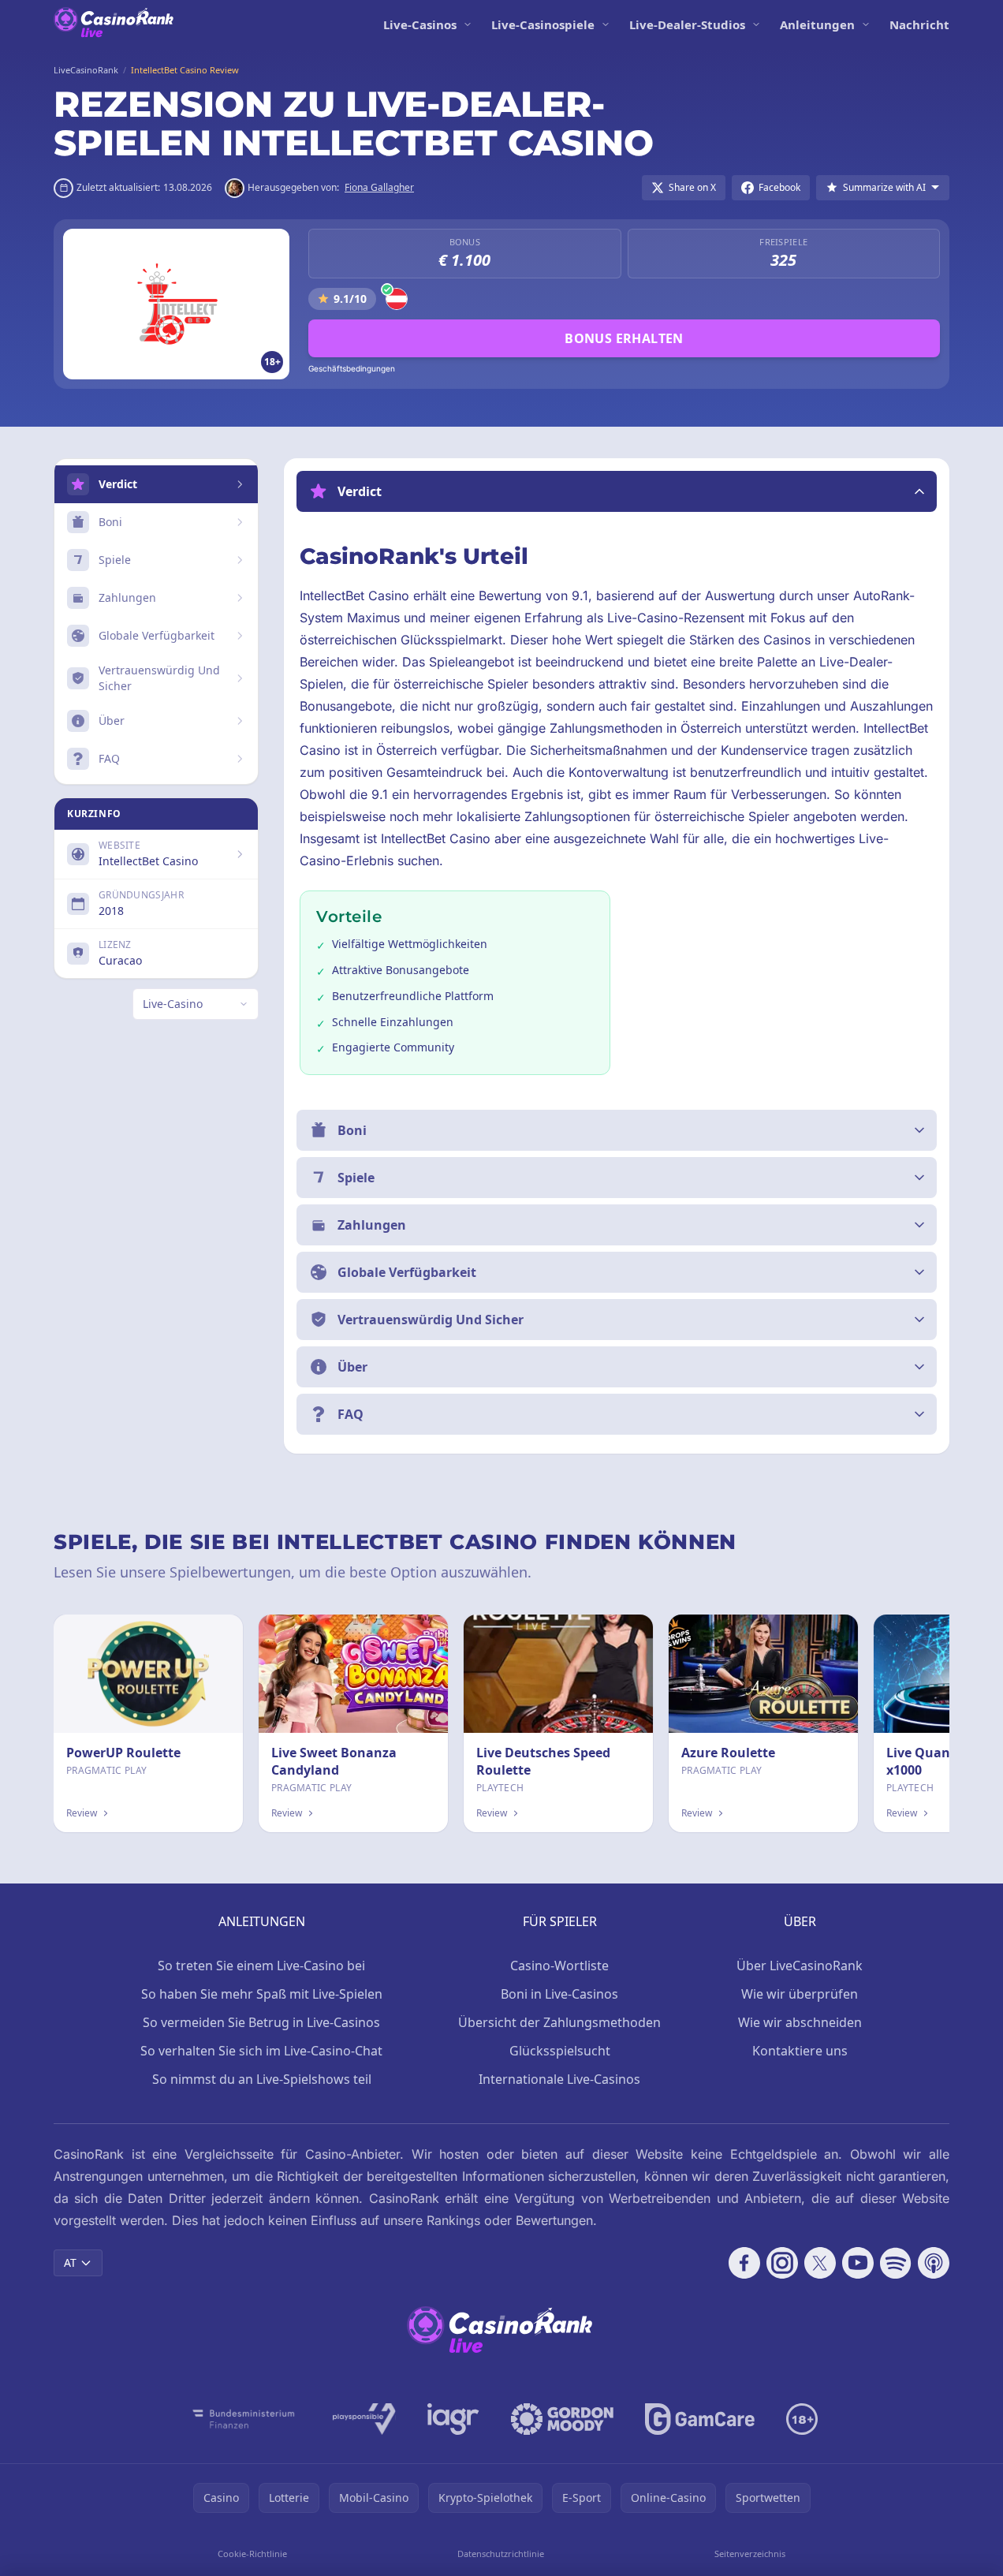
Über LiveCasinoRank (800, 1966)
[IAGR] (453, 2419)
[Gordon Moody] (562, 2419)
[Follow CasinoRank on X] (820, 2263)
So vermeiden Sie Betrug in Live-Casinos (261, 2022)
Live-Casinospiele (543, 24)
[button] (617, 491)
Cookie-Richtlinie (252, 2554)
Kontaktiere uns (800, 2051)
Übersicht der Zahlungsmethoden (559, 2022)
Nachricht (919, 24)
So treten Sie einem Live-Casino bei (261, 1966)
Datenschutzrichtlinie (501, 2554)
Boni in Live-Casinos (559, 1994)
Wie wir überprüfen (800, 1994)
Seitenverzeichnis (750, 2554)
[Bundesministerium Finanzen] (244, 2419)
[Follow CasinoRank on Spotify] (896, 2263)
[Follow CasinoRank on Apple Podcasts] (934, 2263)
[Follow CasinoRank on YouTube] (858, 2263)
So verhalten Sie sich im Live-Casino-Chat (261, 2051)
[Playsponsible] (364, 2419)
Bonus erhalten (624, 338)
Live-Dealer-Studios (687, 24)
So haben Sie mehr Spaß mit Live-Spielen (262, 1994)
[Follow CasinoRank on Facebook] (744, 2263)
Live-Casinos (420, 24)
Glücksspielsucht (560, 2051)
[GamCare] (700, 2419)
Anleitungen (817, 24)
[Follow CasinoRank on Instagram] (782, 2263)
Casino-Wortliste (559, 1966)
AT (70, 2262)
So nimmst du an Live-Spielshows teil (262, 2079)
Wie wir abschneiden (800, 2022)
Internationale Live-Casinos (559, 2079)
